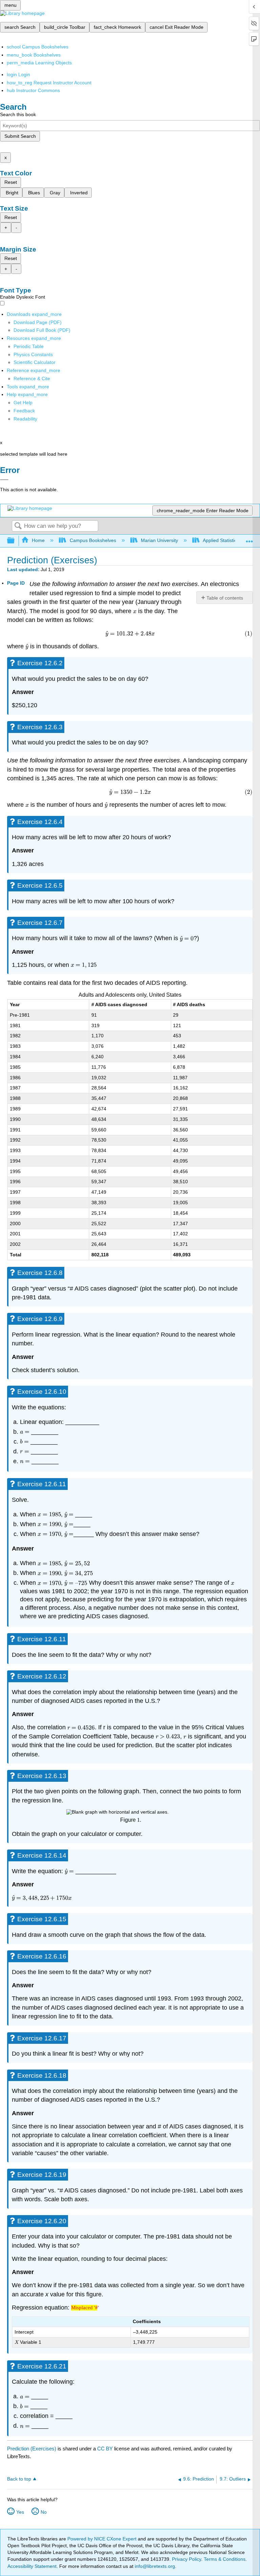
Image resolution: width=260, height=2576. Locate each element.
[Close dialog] (4, 480)
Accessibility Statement (32, 2566)
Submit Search (20, 136)
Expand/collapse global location (250, 539)
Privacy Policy (187, 2559)
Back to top (19, 2479)
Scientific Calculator (35, 362)
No (44, 2512)
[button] (24, 411)
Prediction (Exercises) (32, 2449)
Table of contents (225, 598)
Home (38, 540)
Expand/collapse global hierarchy (15, 541)
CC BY (106, 2449)
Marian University (159, 540)
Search (18, 526)
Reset (11, 182)
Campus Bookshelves (93, 540)
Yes (20, 2512)
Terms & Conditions (225, 2559)
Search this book (18, 114)
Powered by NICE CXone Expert (103, 2539)
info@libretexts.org (154, 2566)
